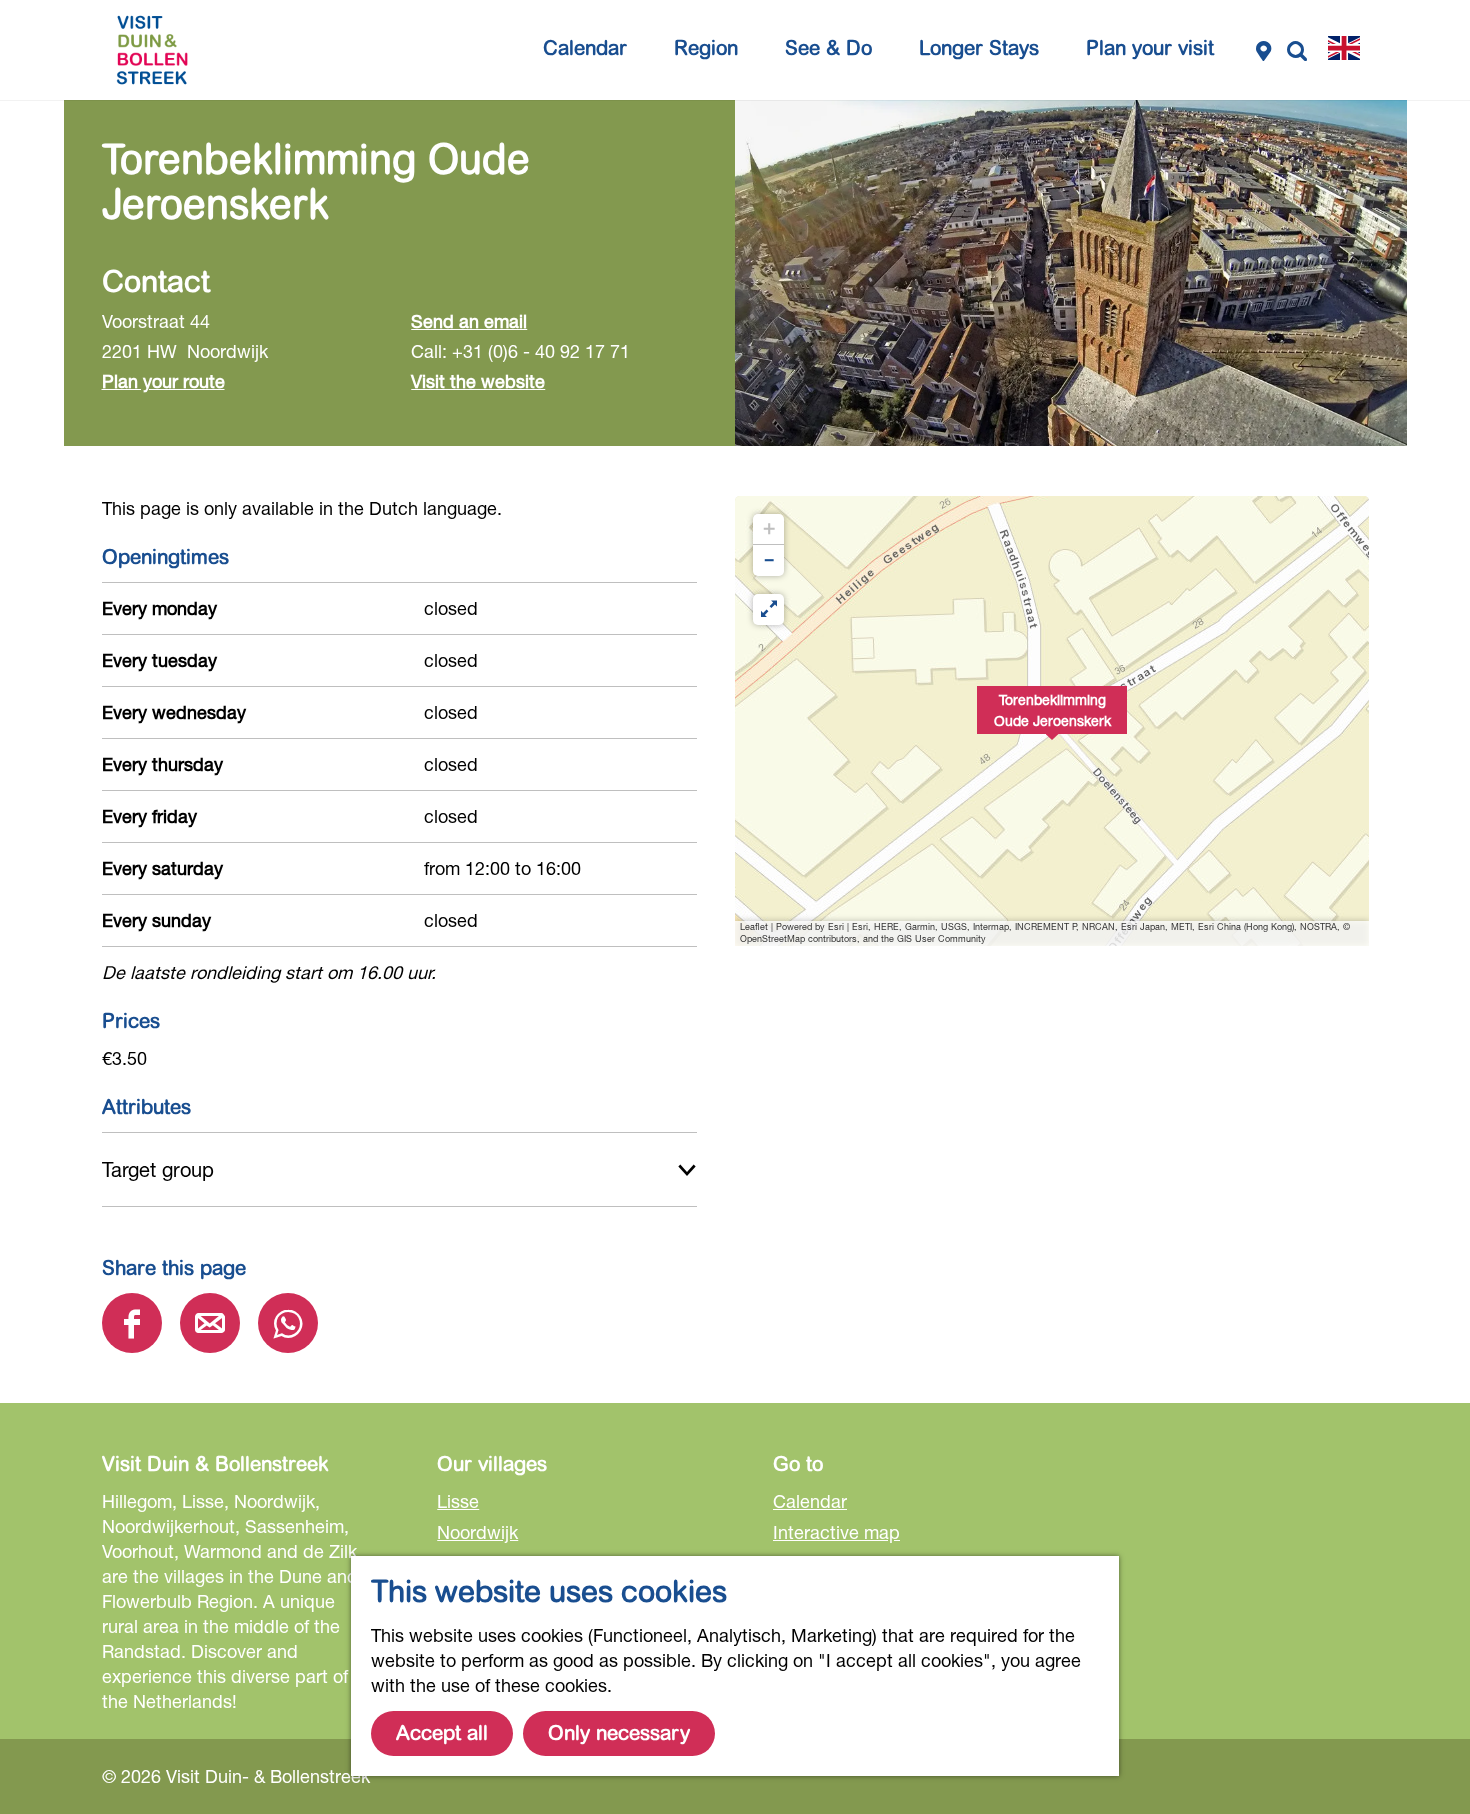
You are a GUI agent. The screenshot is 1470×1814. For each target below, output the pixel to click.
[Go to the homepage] (152, 50)
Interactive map (836, 1532)
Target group (158, 1169)
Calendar (810, 1501)
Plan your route (163, 381)
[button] (1052, 721)
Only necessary (619, 1733)
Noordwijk (477, 1532)
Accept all (442, 1733)
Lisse (458, 1501)
